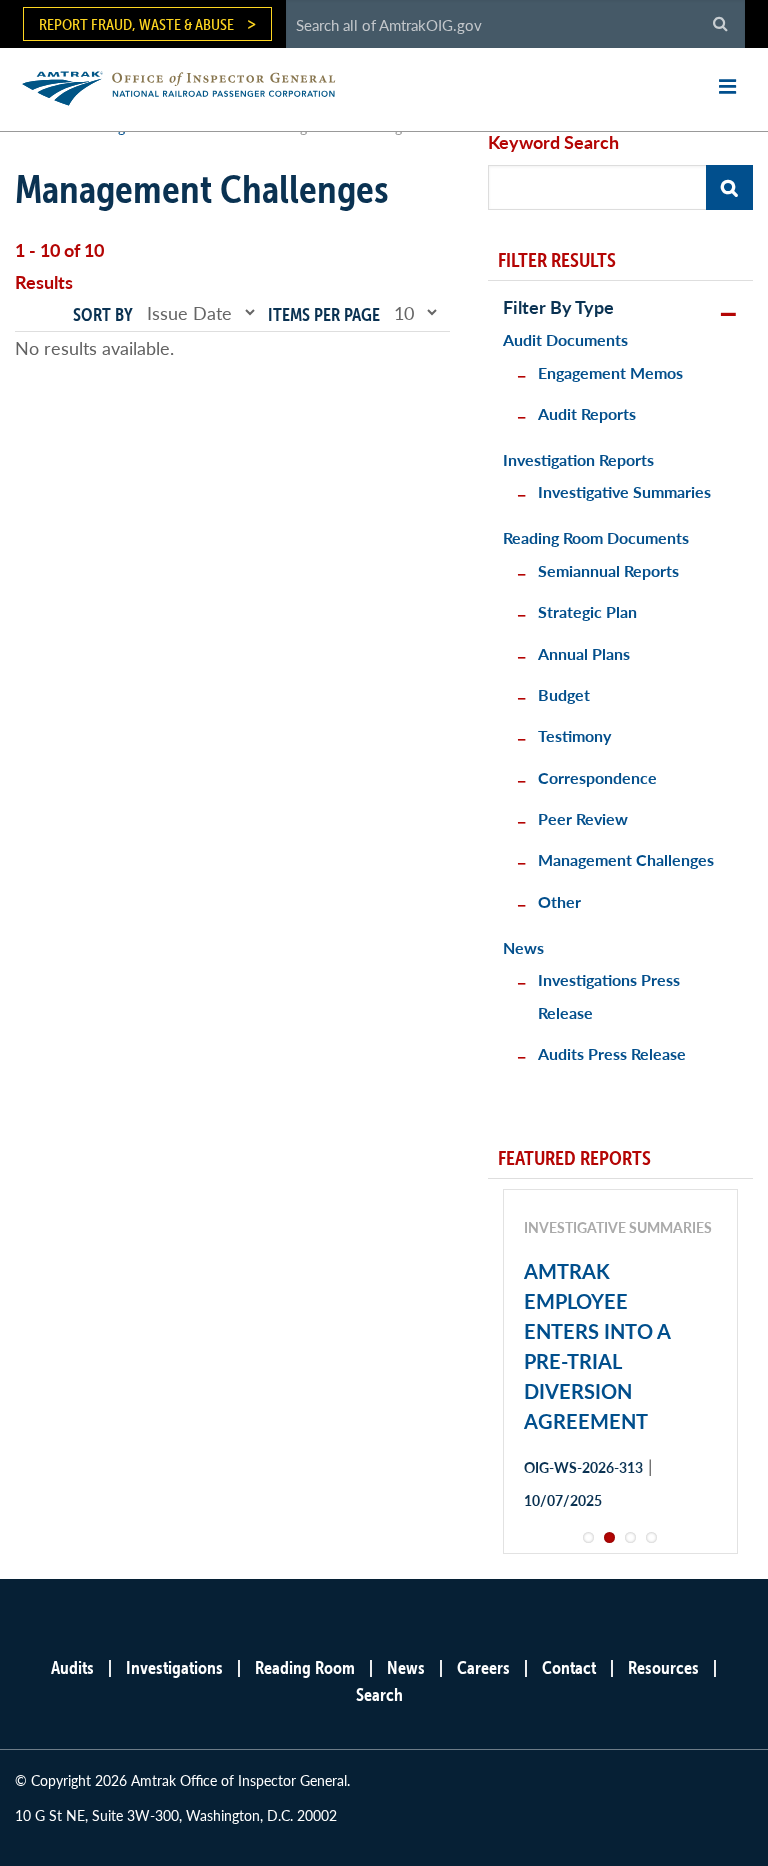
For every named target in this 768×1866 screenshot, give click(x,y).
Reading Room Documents (596, 537)
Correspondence (597, 777)
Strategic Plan (587, 611)
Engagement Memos (610, 372)
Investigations (174, 1667)
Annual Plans (584, 653)
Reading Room (305, 1667)
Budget (564, 694)
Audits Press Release (612, 1053)
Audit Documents (565, 339)
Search (379, 1694)
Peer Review (583, 818)
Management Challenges (626, 859)
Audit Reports (587, 413)
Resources (663, 1667)
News (523, 947)
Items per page (324, 314)
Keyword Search (553, 141)
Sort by (103, 314)
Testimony (574, 735)
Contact (569, 1667)
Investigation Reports (578, 459)
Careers (483, 1667)
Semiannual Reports (608, 570)
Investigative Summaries (624, 491)
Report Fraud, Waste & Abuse (136, 24)
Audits (72, 1667)
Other (559, 901)
